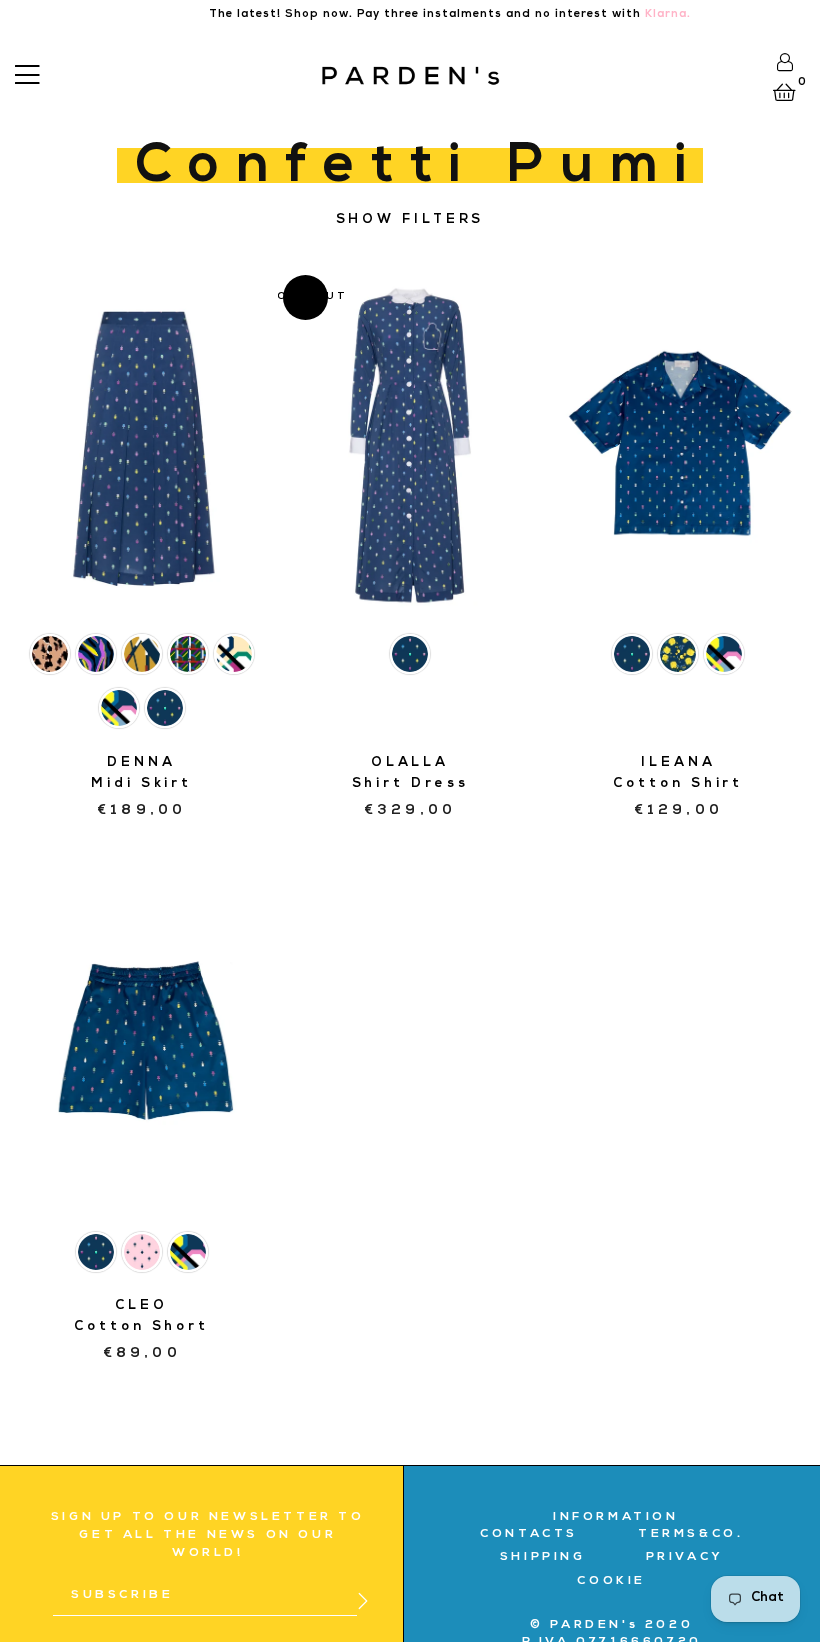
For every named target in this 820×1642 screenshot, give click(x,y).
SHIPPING (543, 1558)
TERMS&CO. (690, 1535)
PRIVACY (685, 1558)
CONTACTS (529, 1535)
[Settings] (784, 62)
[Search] (56, 72)
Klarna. (668, 14)
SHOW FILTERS (410, 220)
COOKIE (611, 1582)
